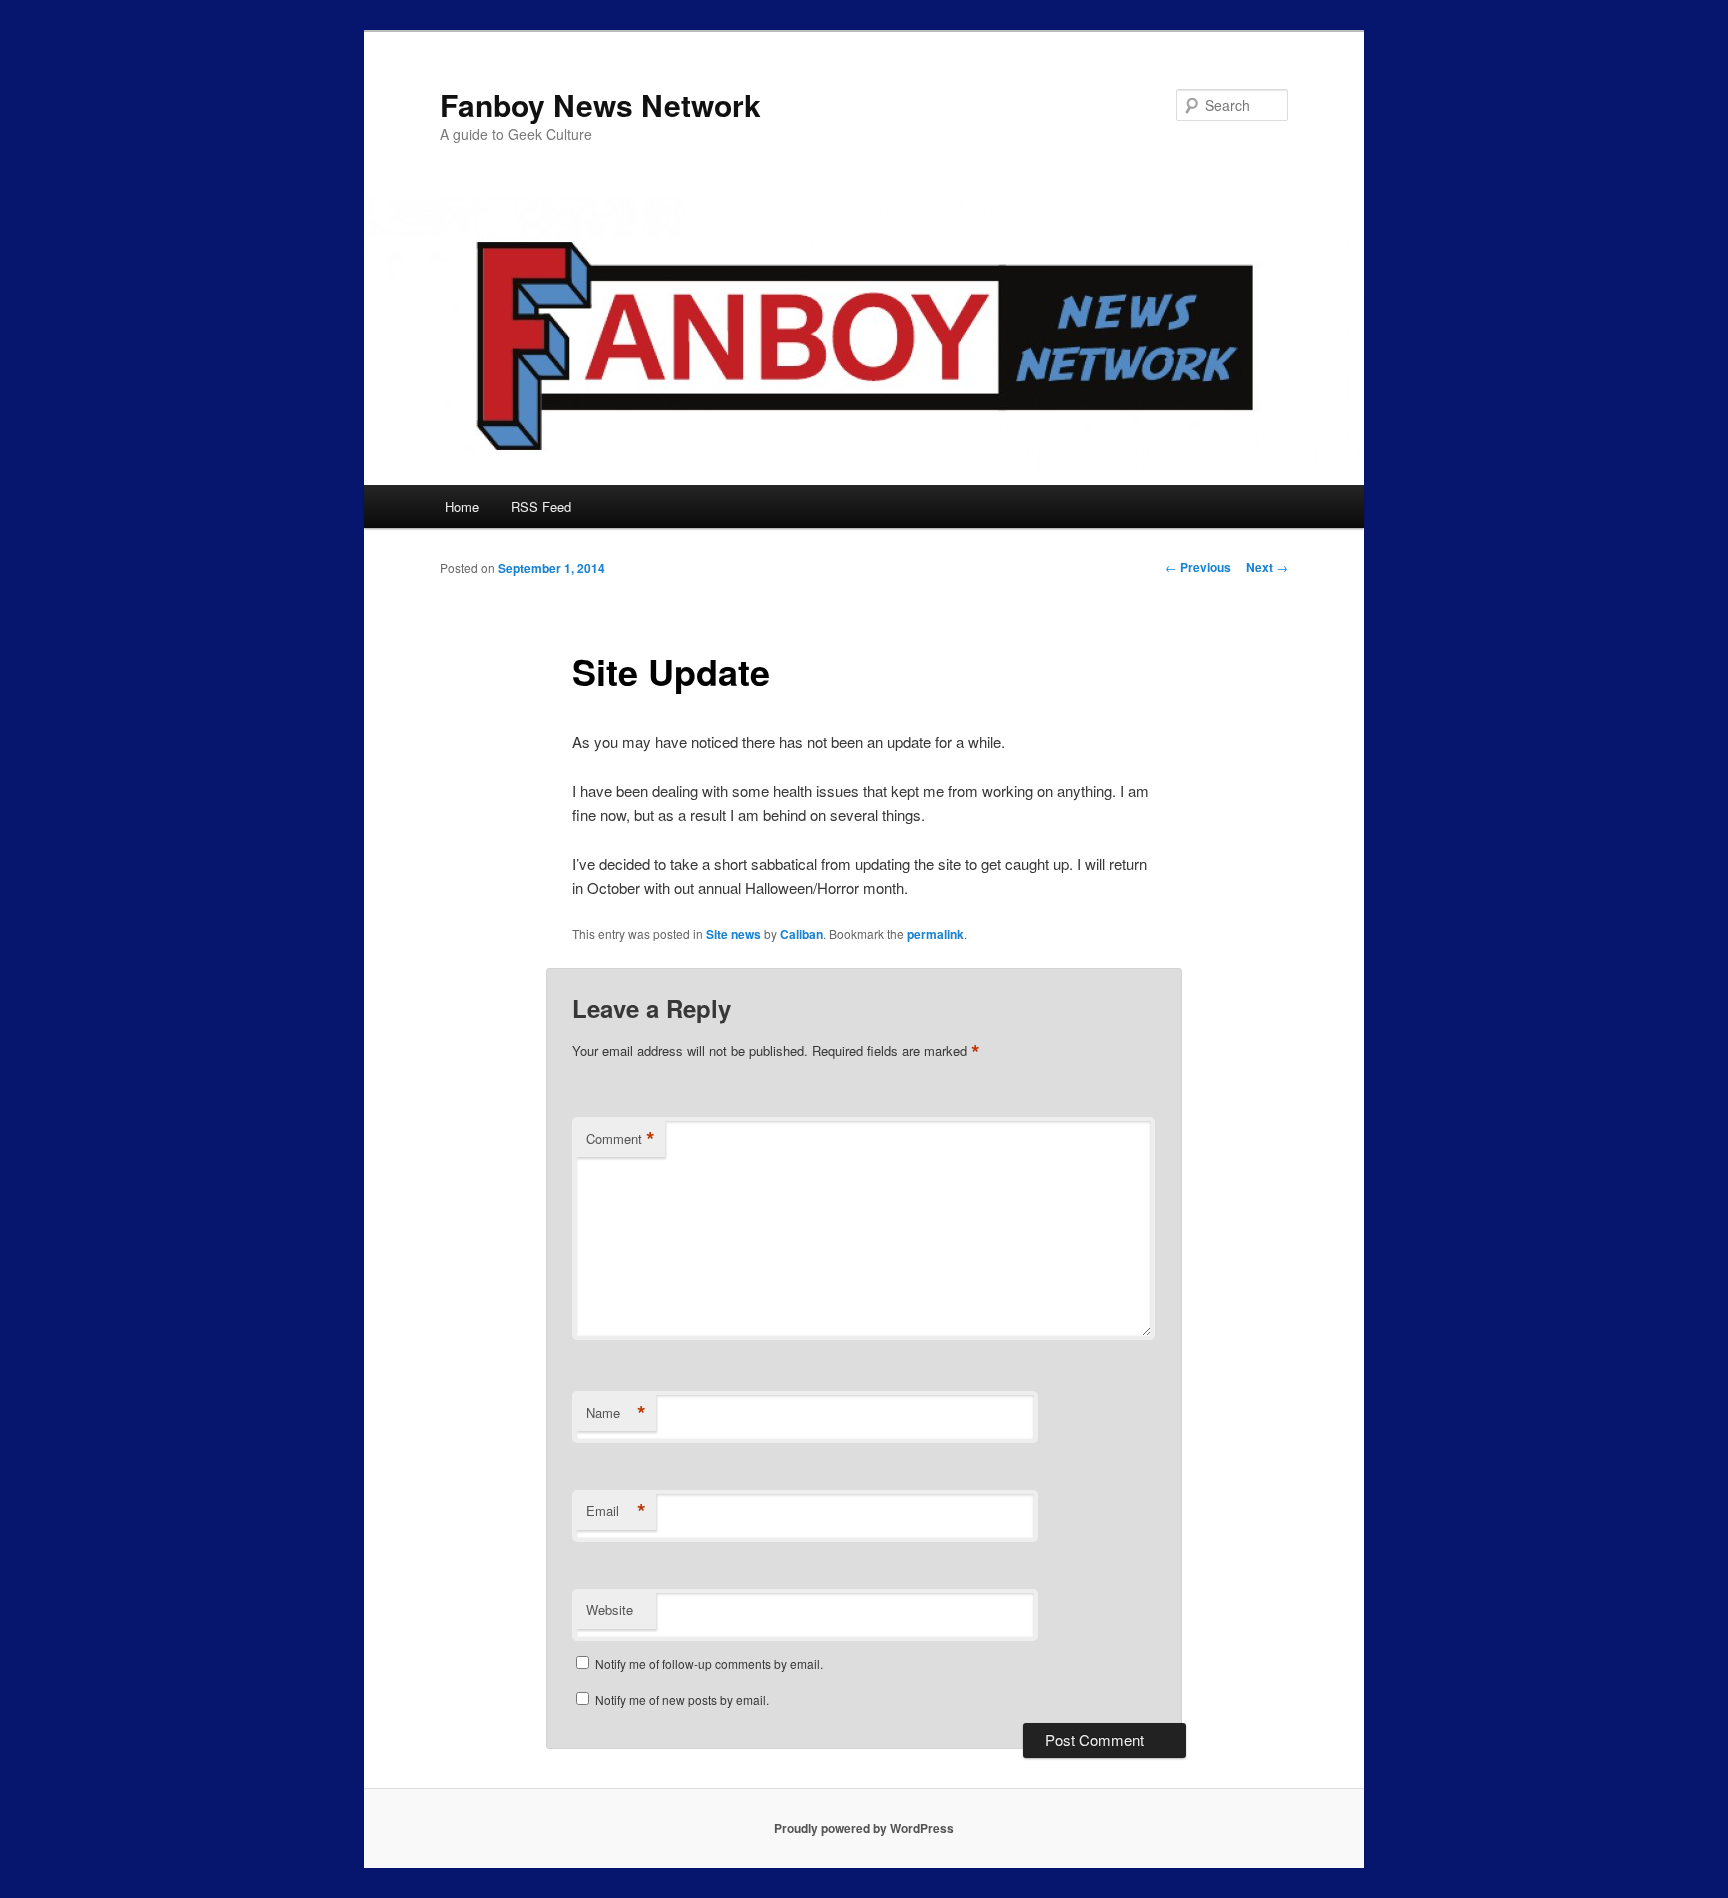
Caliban (801, 934)
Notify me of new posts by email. (682, 1699)
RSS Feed (541, 506)
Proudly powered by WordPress (864, 1828)
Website (609, 1609)
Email (616, 1511)
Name (616, 1413)
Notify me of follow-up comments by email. (709, 1663)
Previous (1198, 567)
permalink (935, 934)
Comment (620, 1139)
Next (1267, 567)
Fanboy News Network (600, 104)
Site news (733, 934)
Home (462, 506)
